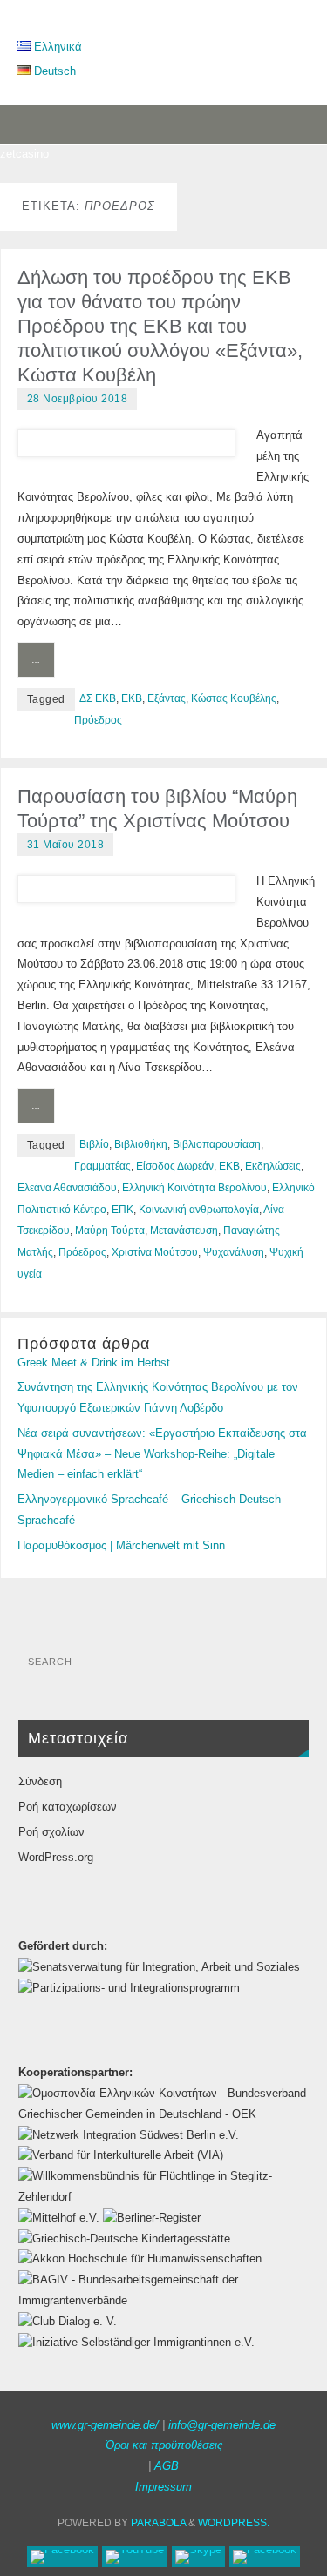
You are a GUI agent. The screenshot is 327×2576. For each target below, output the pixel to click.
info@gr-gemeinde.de (222, 2425)
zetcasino (24, 154)
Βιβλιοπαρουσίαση (217, 1144)
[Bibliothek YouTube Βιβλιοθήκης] (135, 2557)
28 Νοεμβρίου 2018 (78, 399)
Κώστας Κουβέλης (234, 698)
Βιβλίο (94, 1144)
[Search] (287, 1668)
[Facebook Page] (62, 2557)
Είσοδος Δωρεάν (175, 1166)
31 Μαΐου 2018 (66, 845)
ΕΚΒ (132, 698)
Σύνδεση (40, 1782)
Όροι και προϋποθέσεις (164, 2445)
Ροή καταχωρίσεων (68, 1807)
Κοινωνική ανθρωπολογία (199, 1210)
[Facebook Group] (265, 2557)
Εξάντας (167, 698)
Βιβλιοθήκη (141, 1144)
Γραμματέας (102, 1166)
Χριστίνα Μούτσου (155, 1252)
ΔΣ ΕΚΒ (98, 698)
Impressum (163, 2487)
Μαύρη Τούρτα (110, 1231)
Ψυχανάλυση (234, 1252)
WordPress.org (56, 1858)
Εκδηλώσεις (273, 1166)
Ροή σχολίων (51, 1832)
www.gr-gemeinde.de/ (105, 2425)
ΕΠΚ (123, 1210)
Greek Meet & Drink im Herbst (94, 1363)
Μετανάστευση (184, 1231)
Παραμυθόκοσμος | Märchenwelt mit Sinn (121, 1546)
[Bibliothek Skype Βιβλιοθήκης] (198, 2557)
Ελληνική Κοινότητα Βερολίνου (194, 1188)
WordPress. (234, 2523)
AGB (167, 2466)
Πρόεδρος (98, 720)
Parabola (158, 2523)
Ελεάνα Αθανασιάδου (67, 1188)
